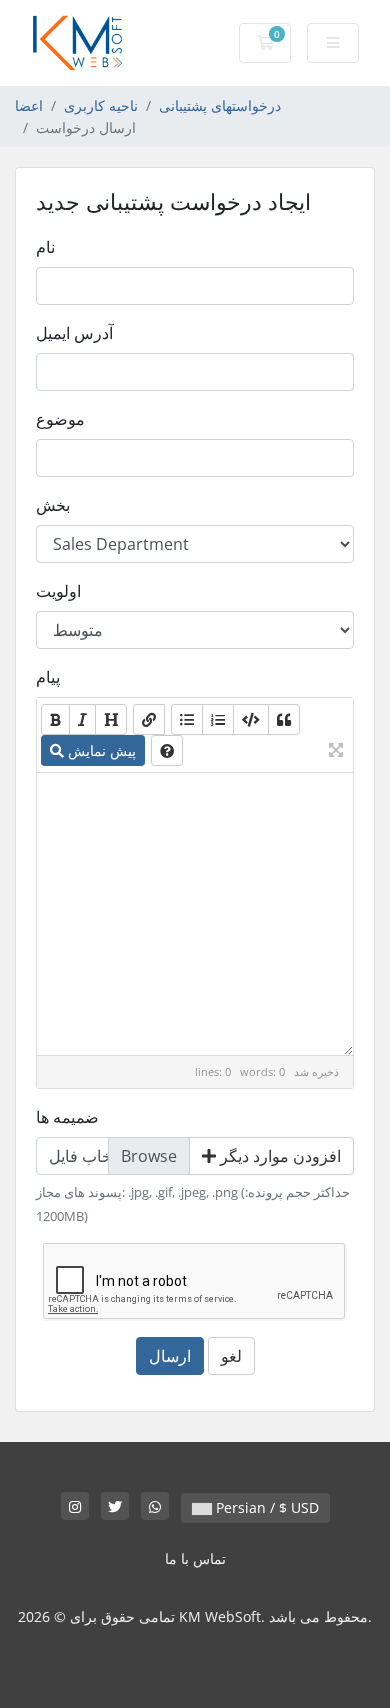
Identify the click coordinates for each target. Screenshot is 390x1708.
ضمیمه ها (67, 1117)
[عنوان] (111, 719)
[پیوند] (149, 719)
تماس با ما (195, 1558)
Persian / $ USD (265, 1507)
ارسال (170, 1356)
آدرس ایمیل (74, 333)
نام (45, 247)
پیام (48, 677)
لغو (231, 1356)
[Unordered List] (187, 719)
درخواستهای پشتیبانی (220, 105)
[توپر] (55, 719)
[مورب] (82, 719)
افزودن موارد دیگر (278, 1156)
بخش (53, 505)
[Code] (251, 719)
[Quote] (284, 719)
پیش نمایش (100, 750)
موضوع (60, 419)
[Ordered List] (218, 719)
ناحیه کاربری (101, 105)
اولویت (58, 591)
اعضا (29, 105)
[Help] (167, 750)
